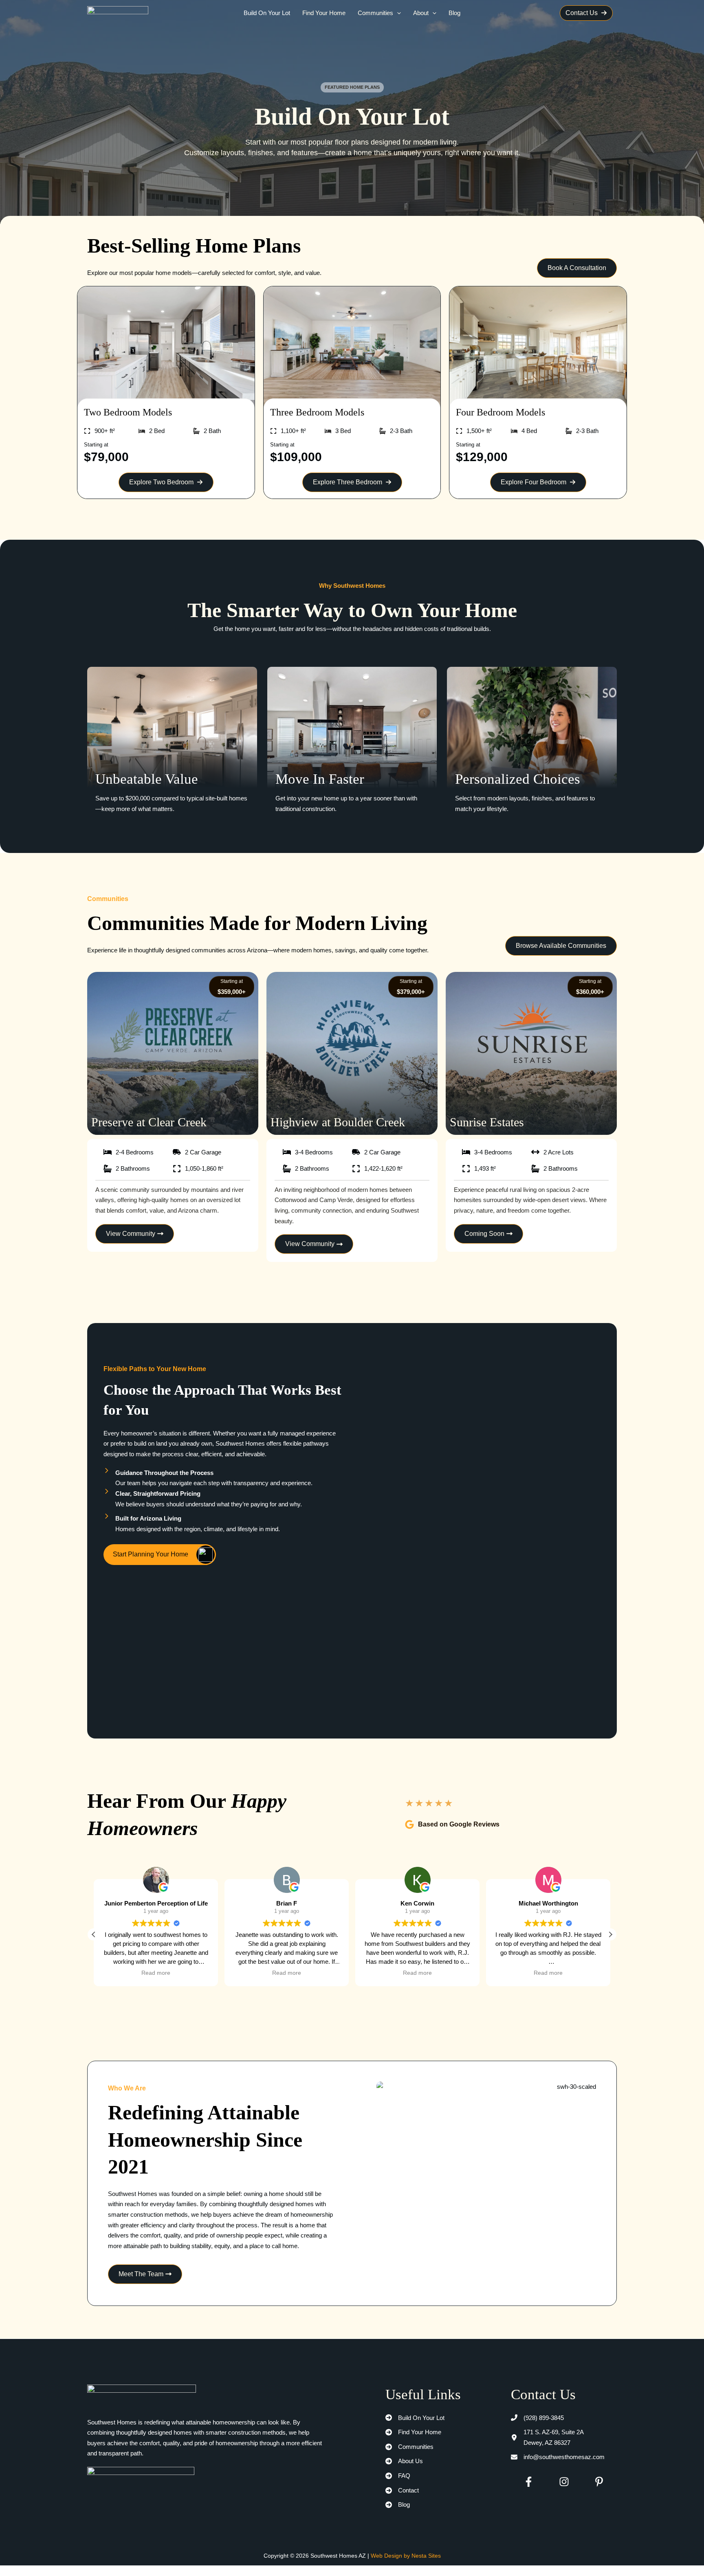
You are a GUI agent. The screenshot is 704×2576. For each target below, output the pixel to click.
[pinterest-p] (599, 2482)
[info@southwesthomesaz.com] (558, 2457)
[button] (397, 13)
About (421, 13)
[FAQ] (398, 2476)
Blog (454, 13)
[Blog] (398, 2505)
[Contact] (402, 2490)
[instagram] (564, 2482)
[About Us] (404, 2461)
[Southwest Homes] (118, 12)
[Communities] (409, 2447)
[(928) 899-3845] (537, 2418)
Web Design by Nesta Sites (406, 2556)
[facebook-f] (529, 2482)
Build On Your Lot (267, 13)
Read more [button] (156, 1973)
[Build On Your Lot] (415, 2418)
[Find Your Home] (413, 2432)
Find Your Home (324, 13)
